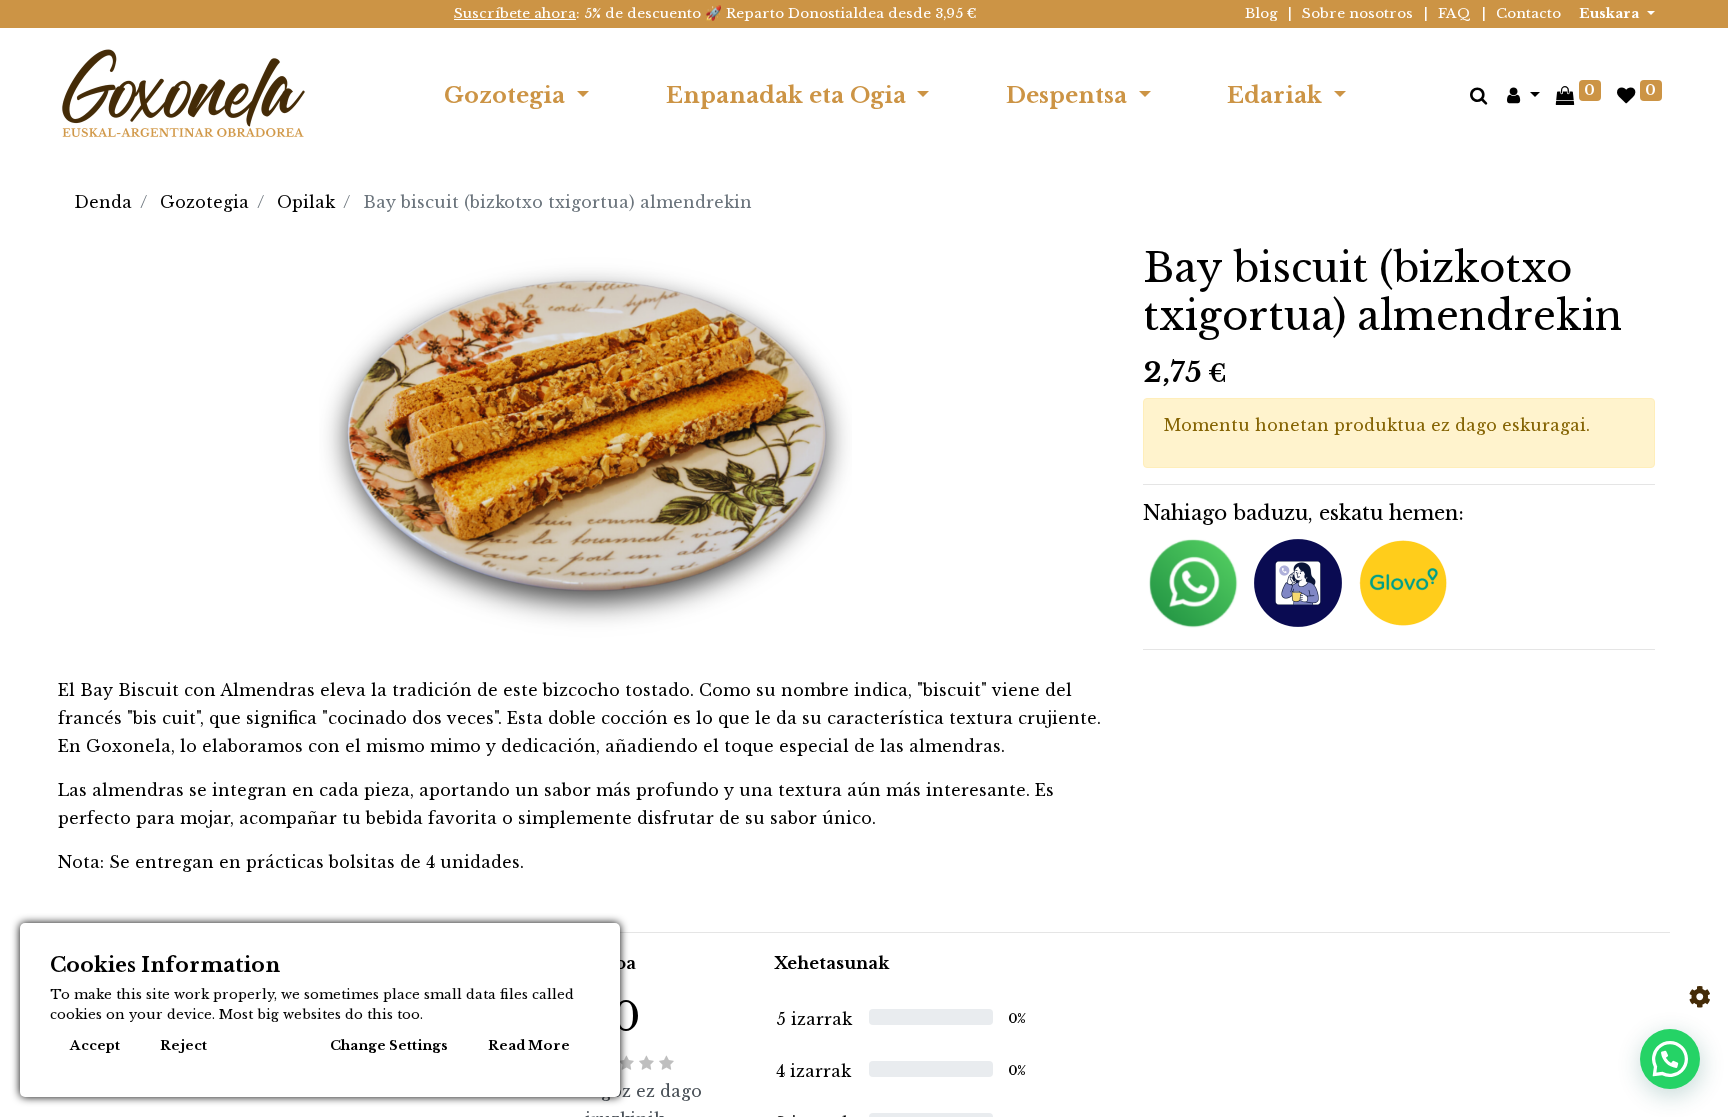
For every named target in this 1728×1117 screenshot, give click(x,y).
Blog (1261, 13)
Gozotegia (204, 202)
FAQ (1454, 13)
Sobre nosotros (1357, 13)
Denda (103, 202)
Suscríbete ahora (515, 13)
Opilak (306, 202)
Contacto (1528, 13)
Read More (529, 1045)
